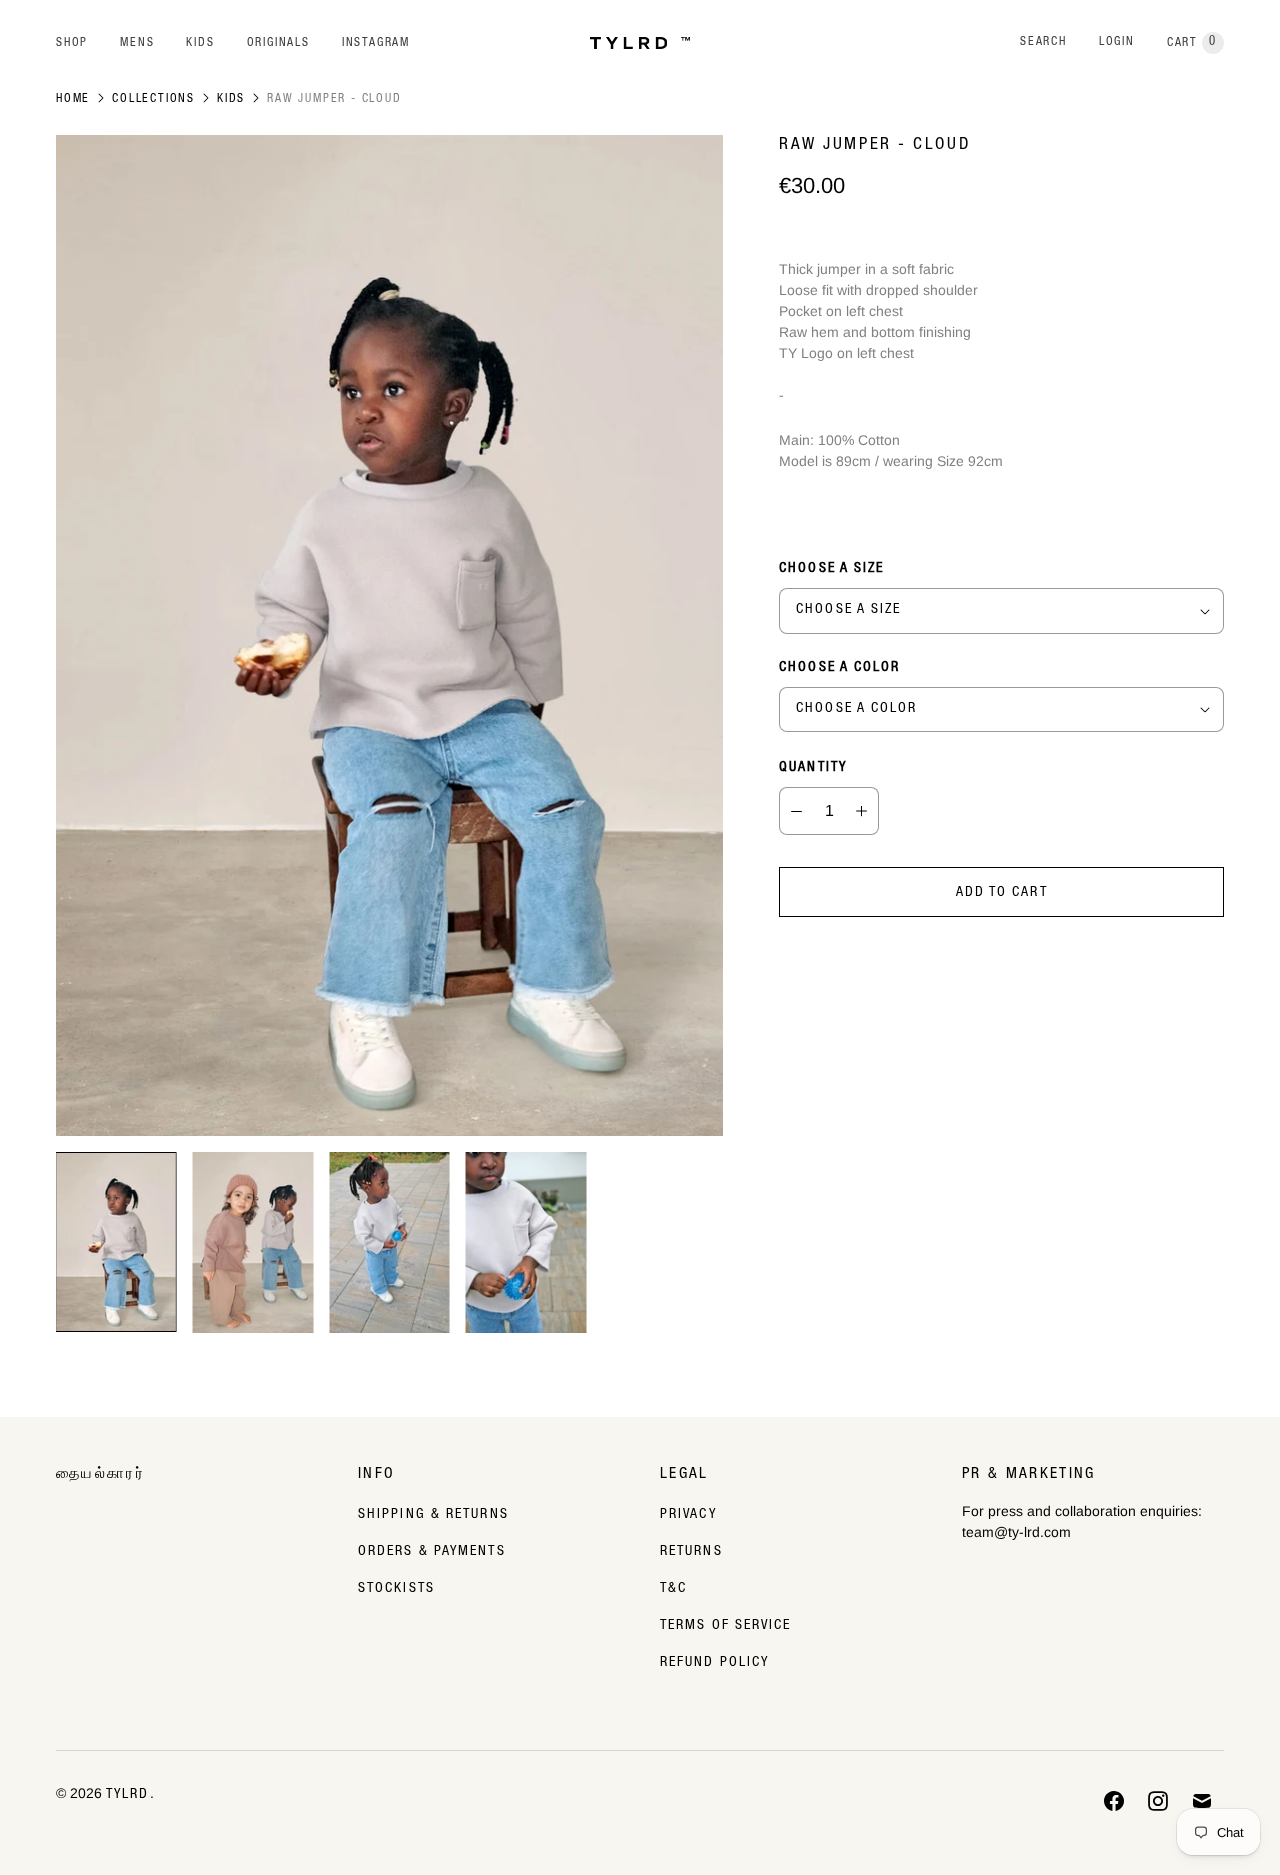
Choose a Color (839, 668)
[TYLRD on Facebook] (1114, 1801)
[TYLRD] (640, 43)
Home (73, 99)
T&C (673, 1589)
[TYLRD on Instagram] (1158, 1801)
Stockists (396, 1589)
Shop (72, 43)
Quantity (813, 768)
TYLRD (128, 1795)
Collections (153, 99)
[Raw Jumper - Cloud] (389, 635)
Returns (691, 1552)
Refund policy (714, 1663)
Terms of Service (726, 1626)
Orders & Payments (432, 1552)
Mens (137, 43)
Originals (278, 43)
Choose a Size (831, 569)
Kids (200, 43)
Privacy (688, 1515)
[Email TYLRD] (1202, 1801)
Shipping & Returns (433, 1515)
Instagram (376, 43)
